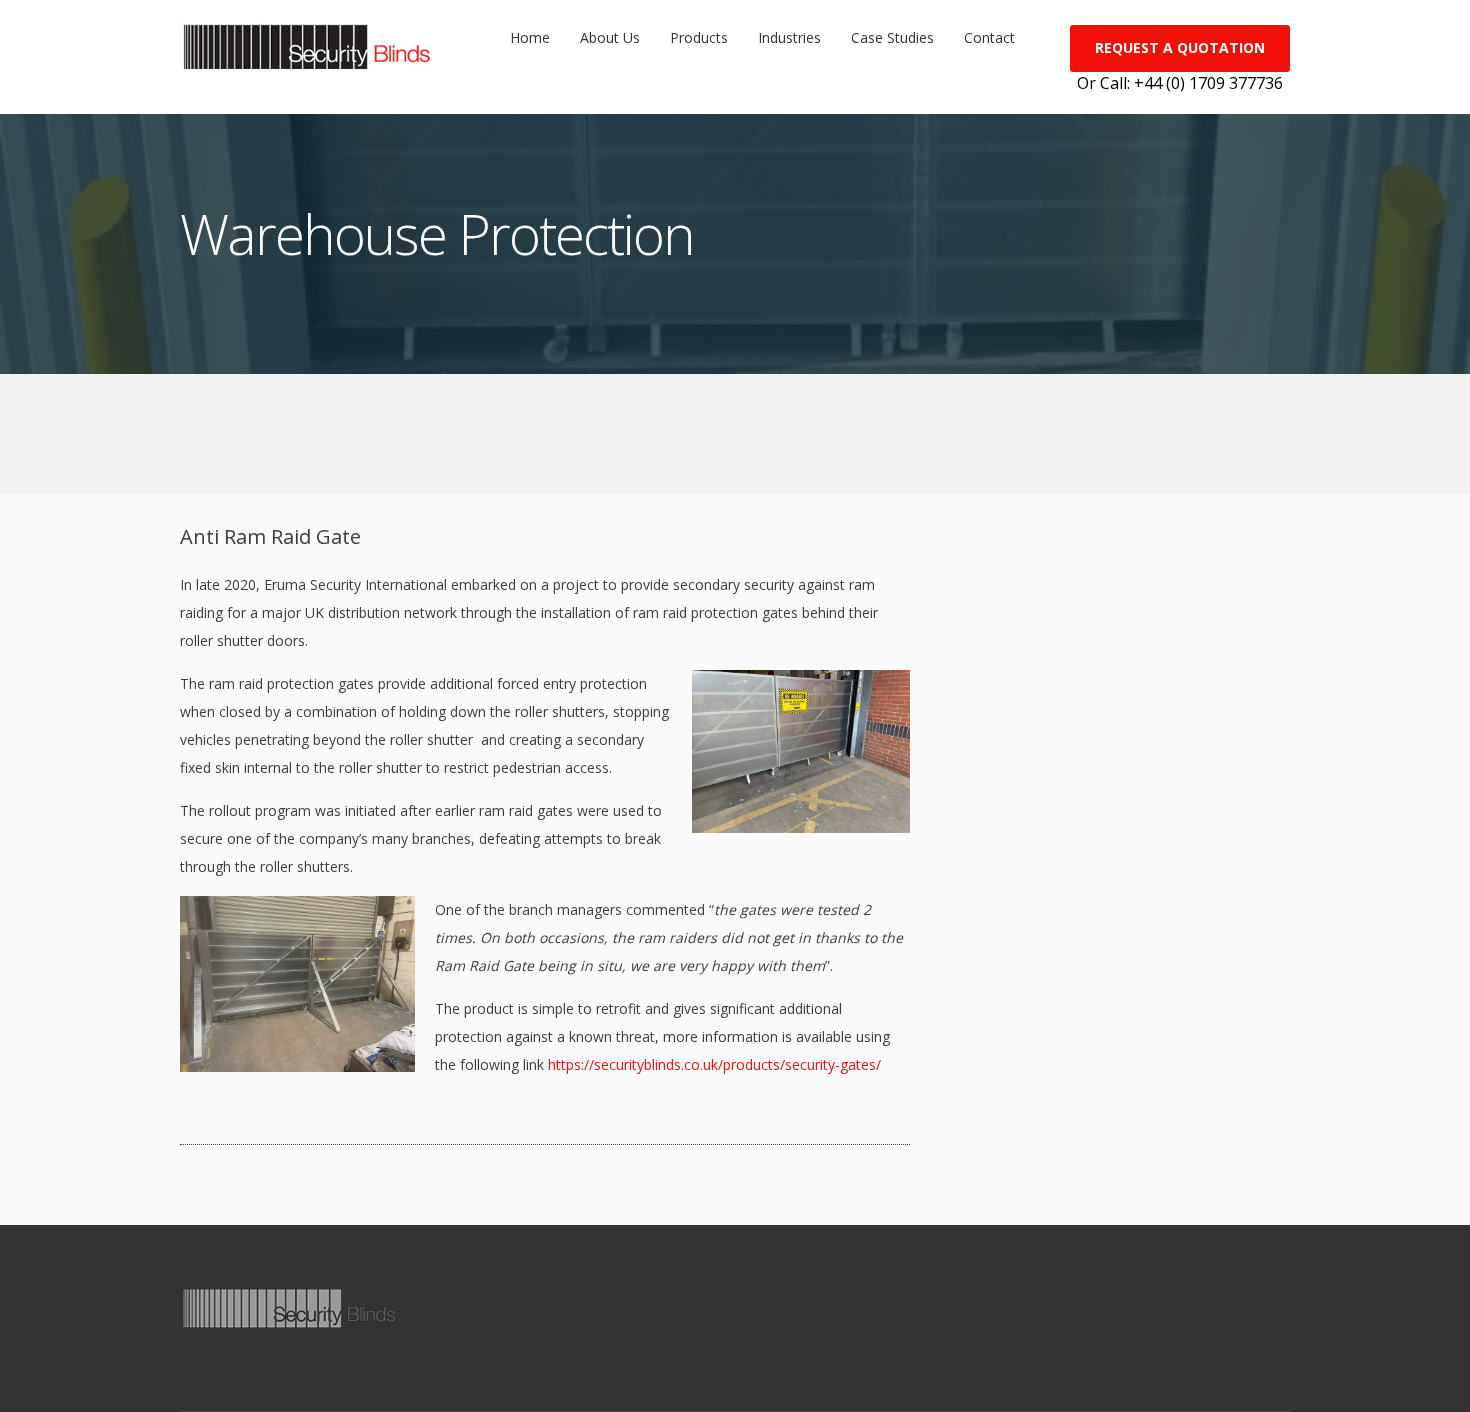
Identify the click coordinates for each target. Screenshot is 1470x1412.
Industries (789, 37)
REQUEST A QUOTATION (1180, 47)
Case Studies (892, 37)
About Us (610, 37)
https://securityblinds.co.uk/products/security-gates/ (714, 1064)
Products (699, 37)
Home (530, 37)
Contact (989, 37)
